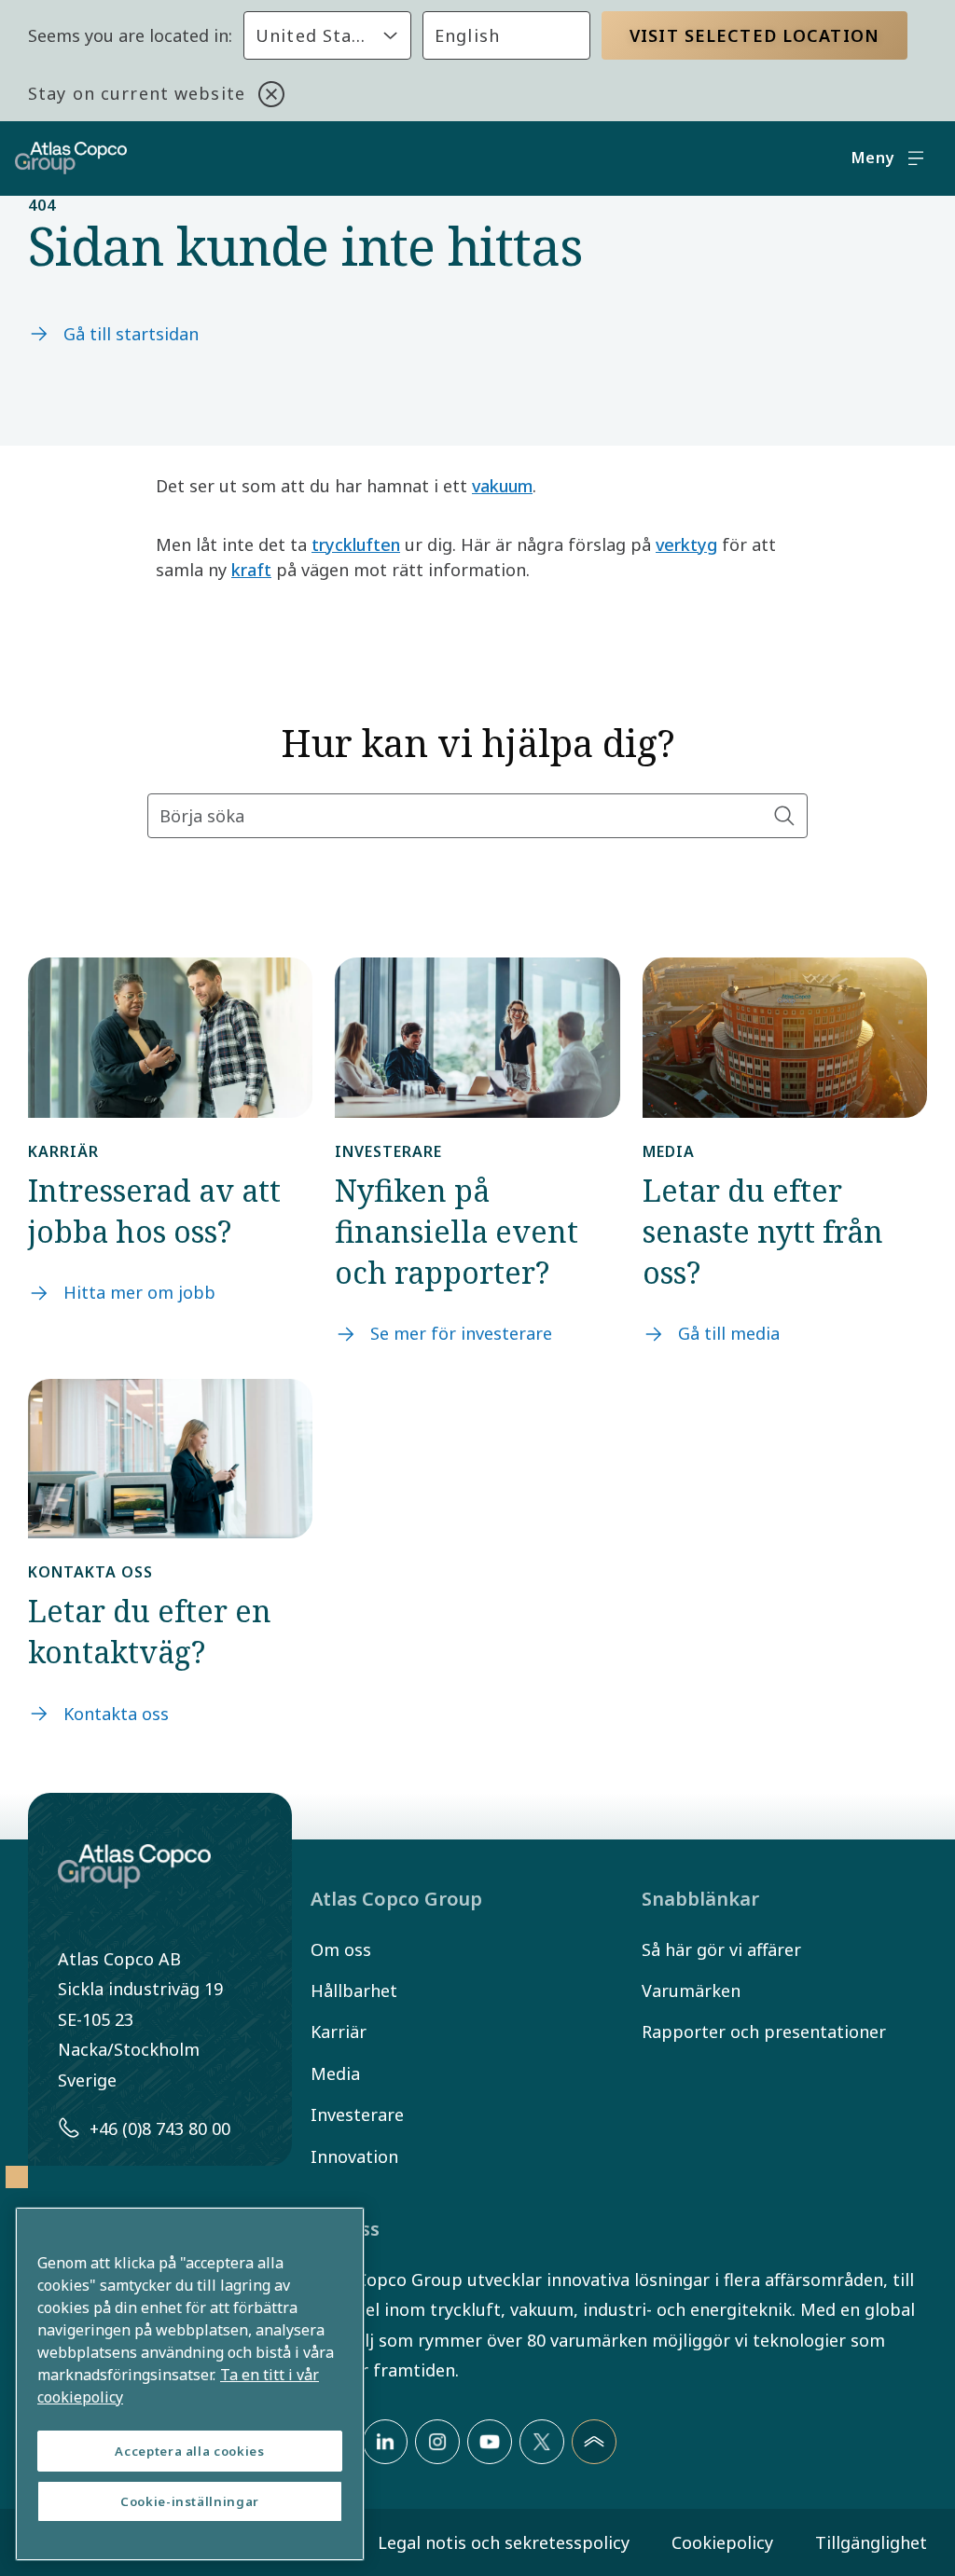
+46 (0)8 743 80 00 (160, 2128)
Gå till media (729, 1333)
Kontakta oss (116, 1714)
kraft (251, 570)
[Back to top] (594, 2442)
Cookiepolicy (722, 2542)
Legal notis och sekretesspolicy (504, 2542)
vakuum (502, 486)
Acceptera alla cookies (189, 2451)
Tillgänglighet (871, 2542)
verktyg (686, 544)
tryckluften (356, 544)
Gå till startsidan (131, 334)
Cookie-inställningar (190, 2501)
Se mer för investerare (461, 1333)
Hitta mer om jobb (139, 1292)
